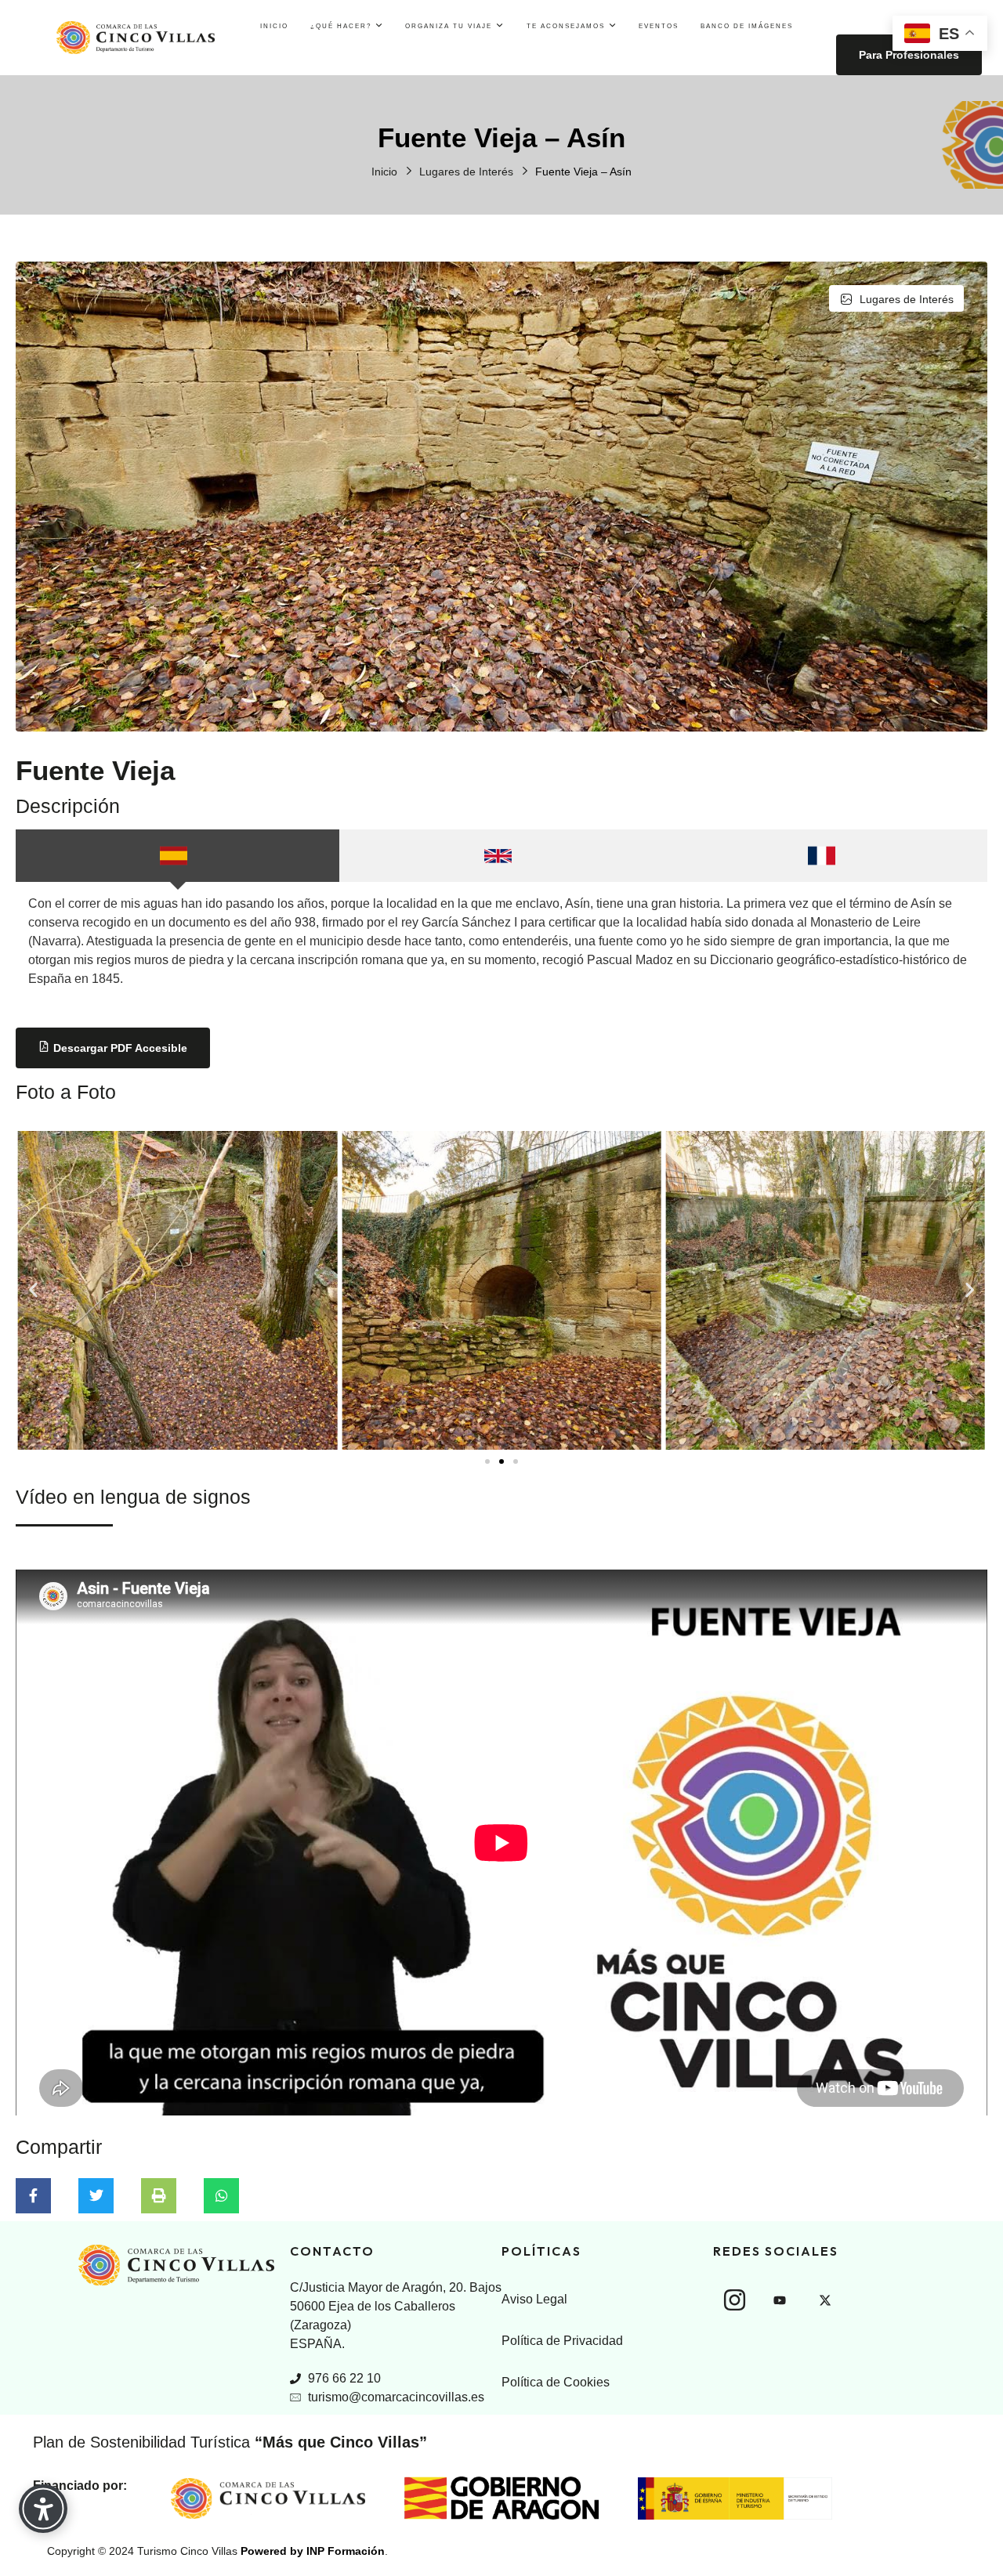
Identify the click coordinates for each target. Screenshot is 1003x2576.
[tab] (177, 856)
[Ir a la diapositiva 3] (516, 1461)
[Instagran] (734, 2300)
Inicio (384, 172)
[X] (825, 2300)
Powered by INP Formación (313, 2551)
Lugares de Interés (466, 172)
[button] (33, 1290)
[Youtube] (780, 2300)
